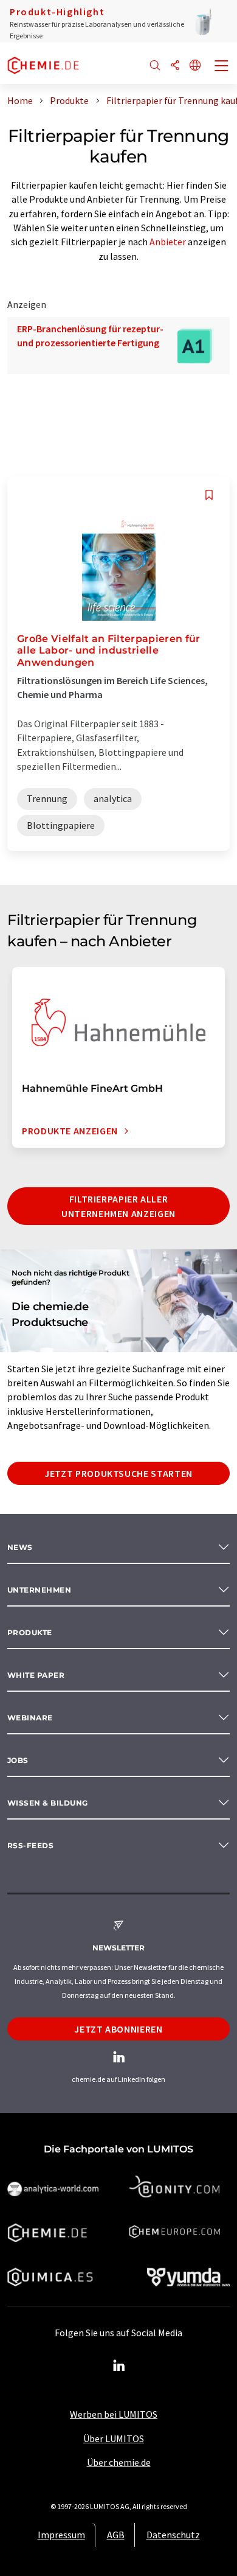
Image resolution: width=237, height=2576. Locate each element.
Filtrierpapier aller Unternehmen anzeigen (118, 1206)
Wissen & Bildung (48, 1803)
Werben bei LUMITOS (114, 2414)
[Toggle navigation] (222, 67)
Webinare (30, 1718)
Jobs (18, 1760)
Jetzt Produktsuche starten (118, 1473)
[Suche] (155, 66)
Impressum (61, 2535)
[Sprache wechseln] (195, 66)
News (20, 1547)
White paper (36, 1675)
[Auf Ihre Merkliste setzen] (209, 495)
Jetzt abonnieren (118, 2029)
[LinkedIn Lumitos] (118, 2366)
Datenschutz (173, 2535)
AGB (116, 2535)
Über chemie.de (119, 2462)
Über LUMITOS (114, 2438)
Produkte (30, 1632)
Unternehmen (39, 1590)
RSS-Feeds (30, 1845)
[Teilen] (175, 66)
